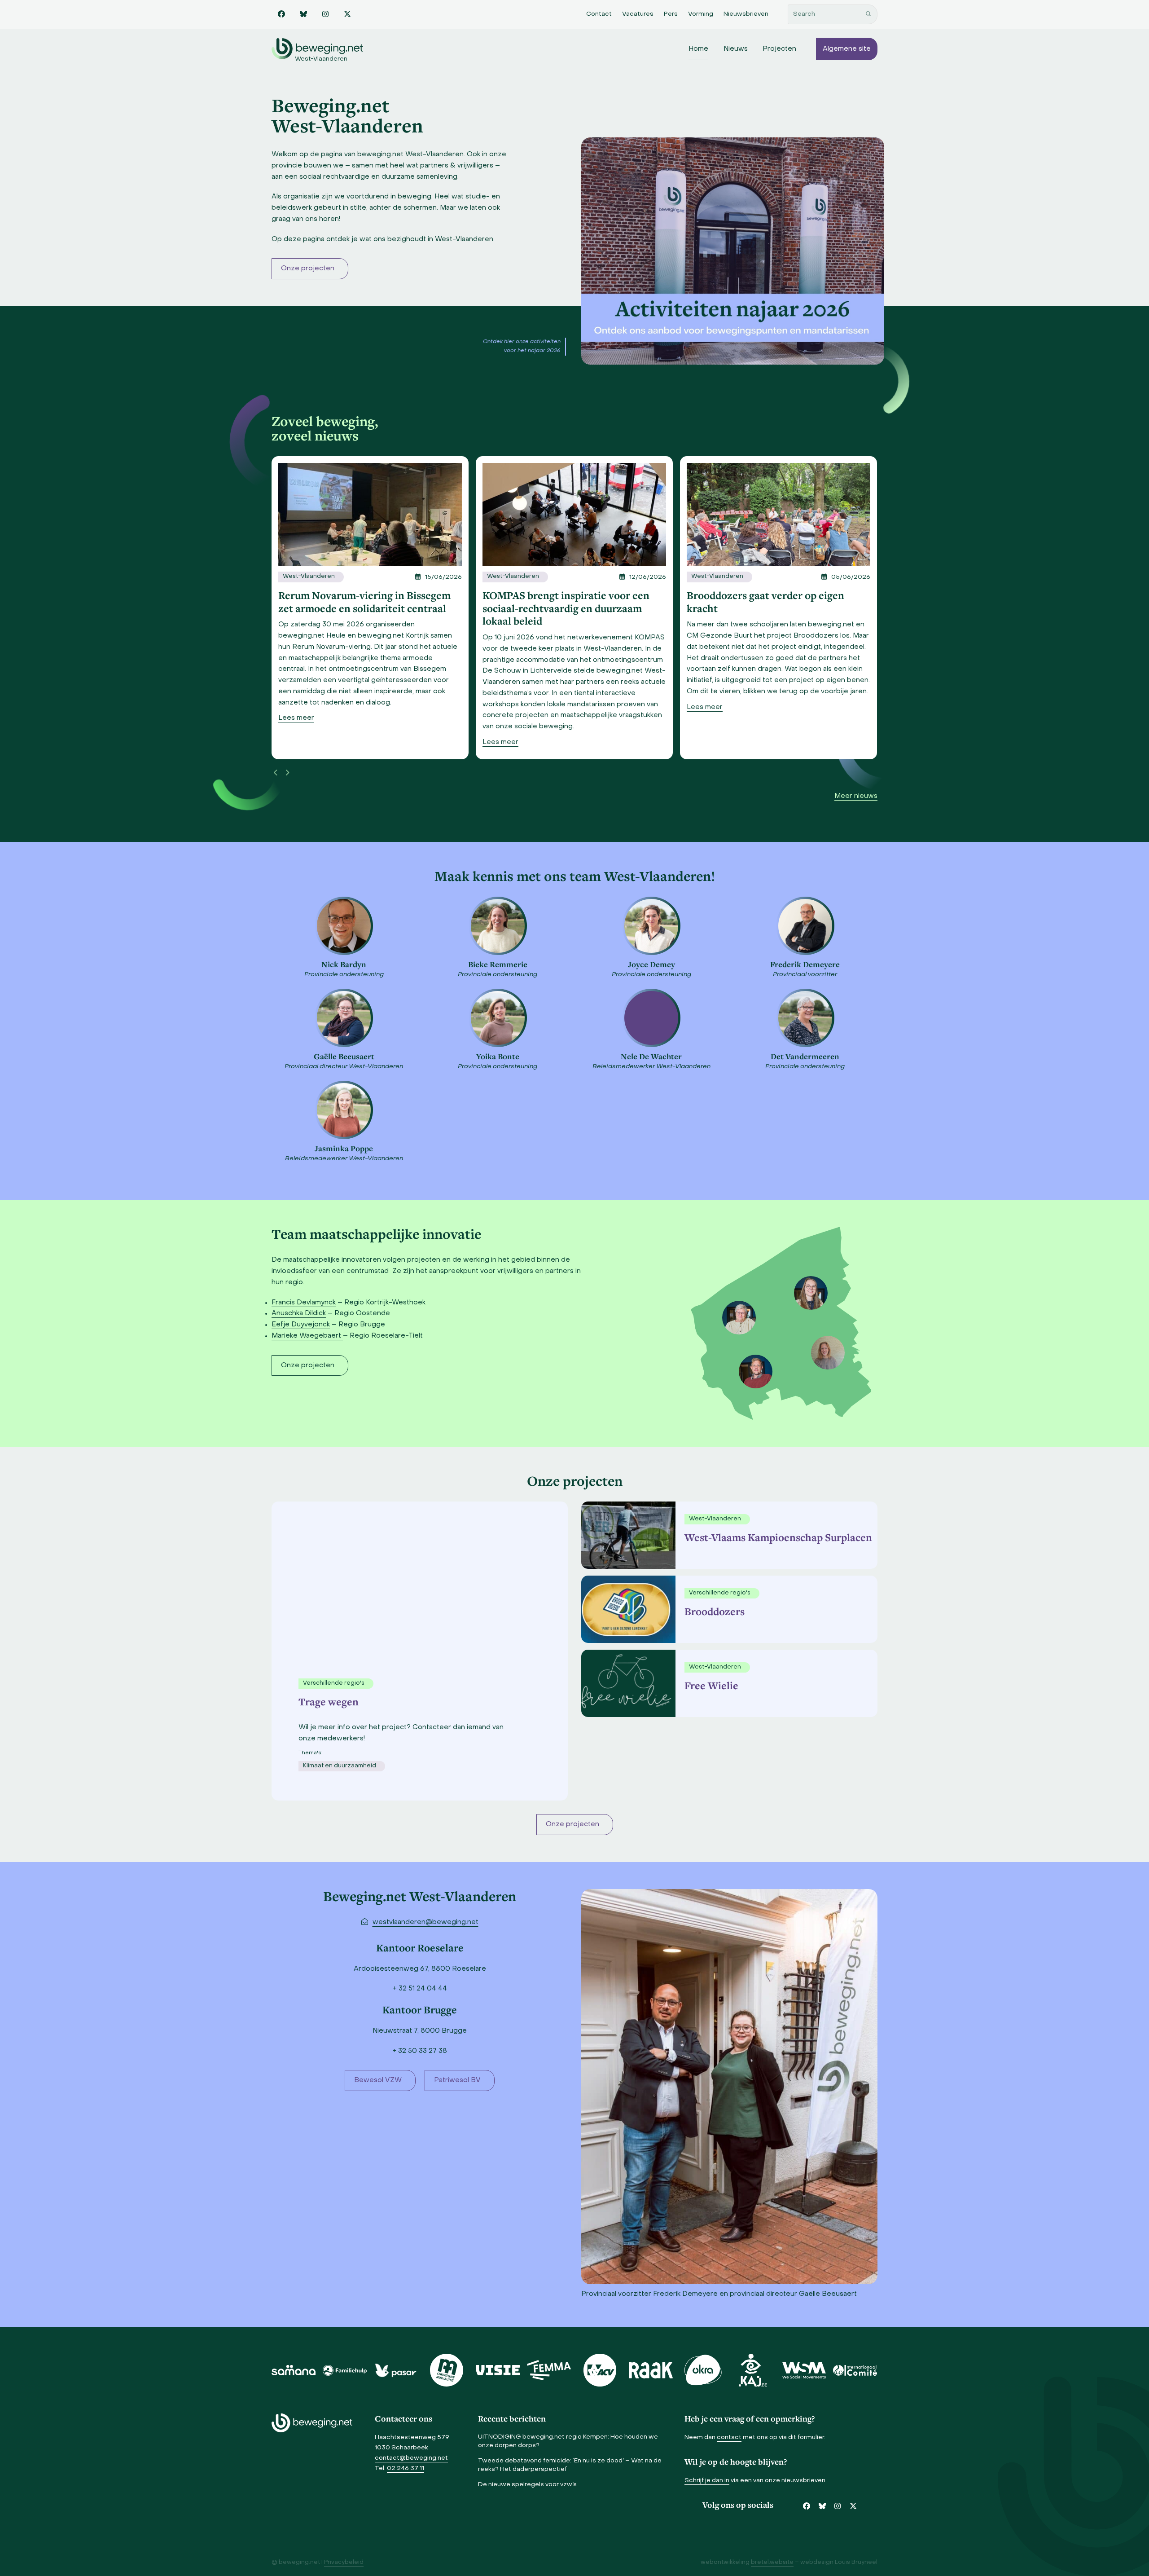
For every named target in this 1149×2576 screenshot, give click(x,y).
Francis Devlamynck (304, 1303)
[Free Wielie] (626, 1683)
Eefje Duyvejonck (301, 1325)
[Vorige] (276, 773)
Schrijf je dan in (707, 2481)
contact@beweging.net (411, 2458)
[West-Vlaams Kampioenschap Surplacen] (626, 1535)
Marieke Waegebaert (307, 1336)
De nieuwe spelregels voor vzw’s (527, 2485)
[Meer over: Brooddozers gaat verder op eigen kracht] (574, 515)
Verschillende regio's (720, 1593)
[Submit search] (868, 14)
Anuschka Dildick (299, 1313)
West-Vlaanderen (309, 577)
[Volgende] (287, 773)
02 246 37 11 (406, 2468)
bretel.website (772, 2563)
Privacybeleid (344, 2563)
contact (729, 2437)
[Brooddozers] (626, 1609)
